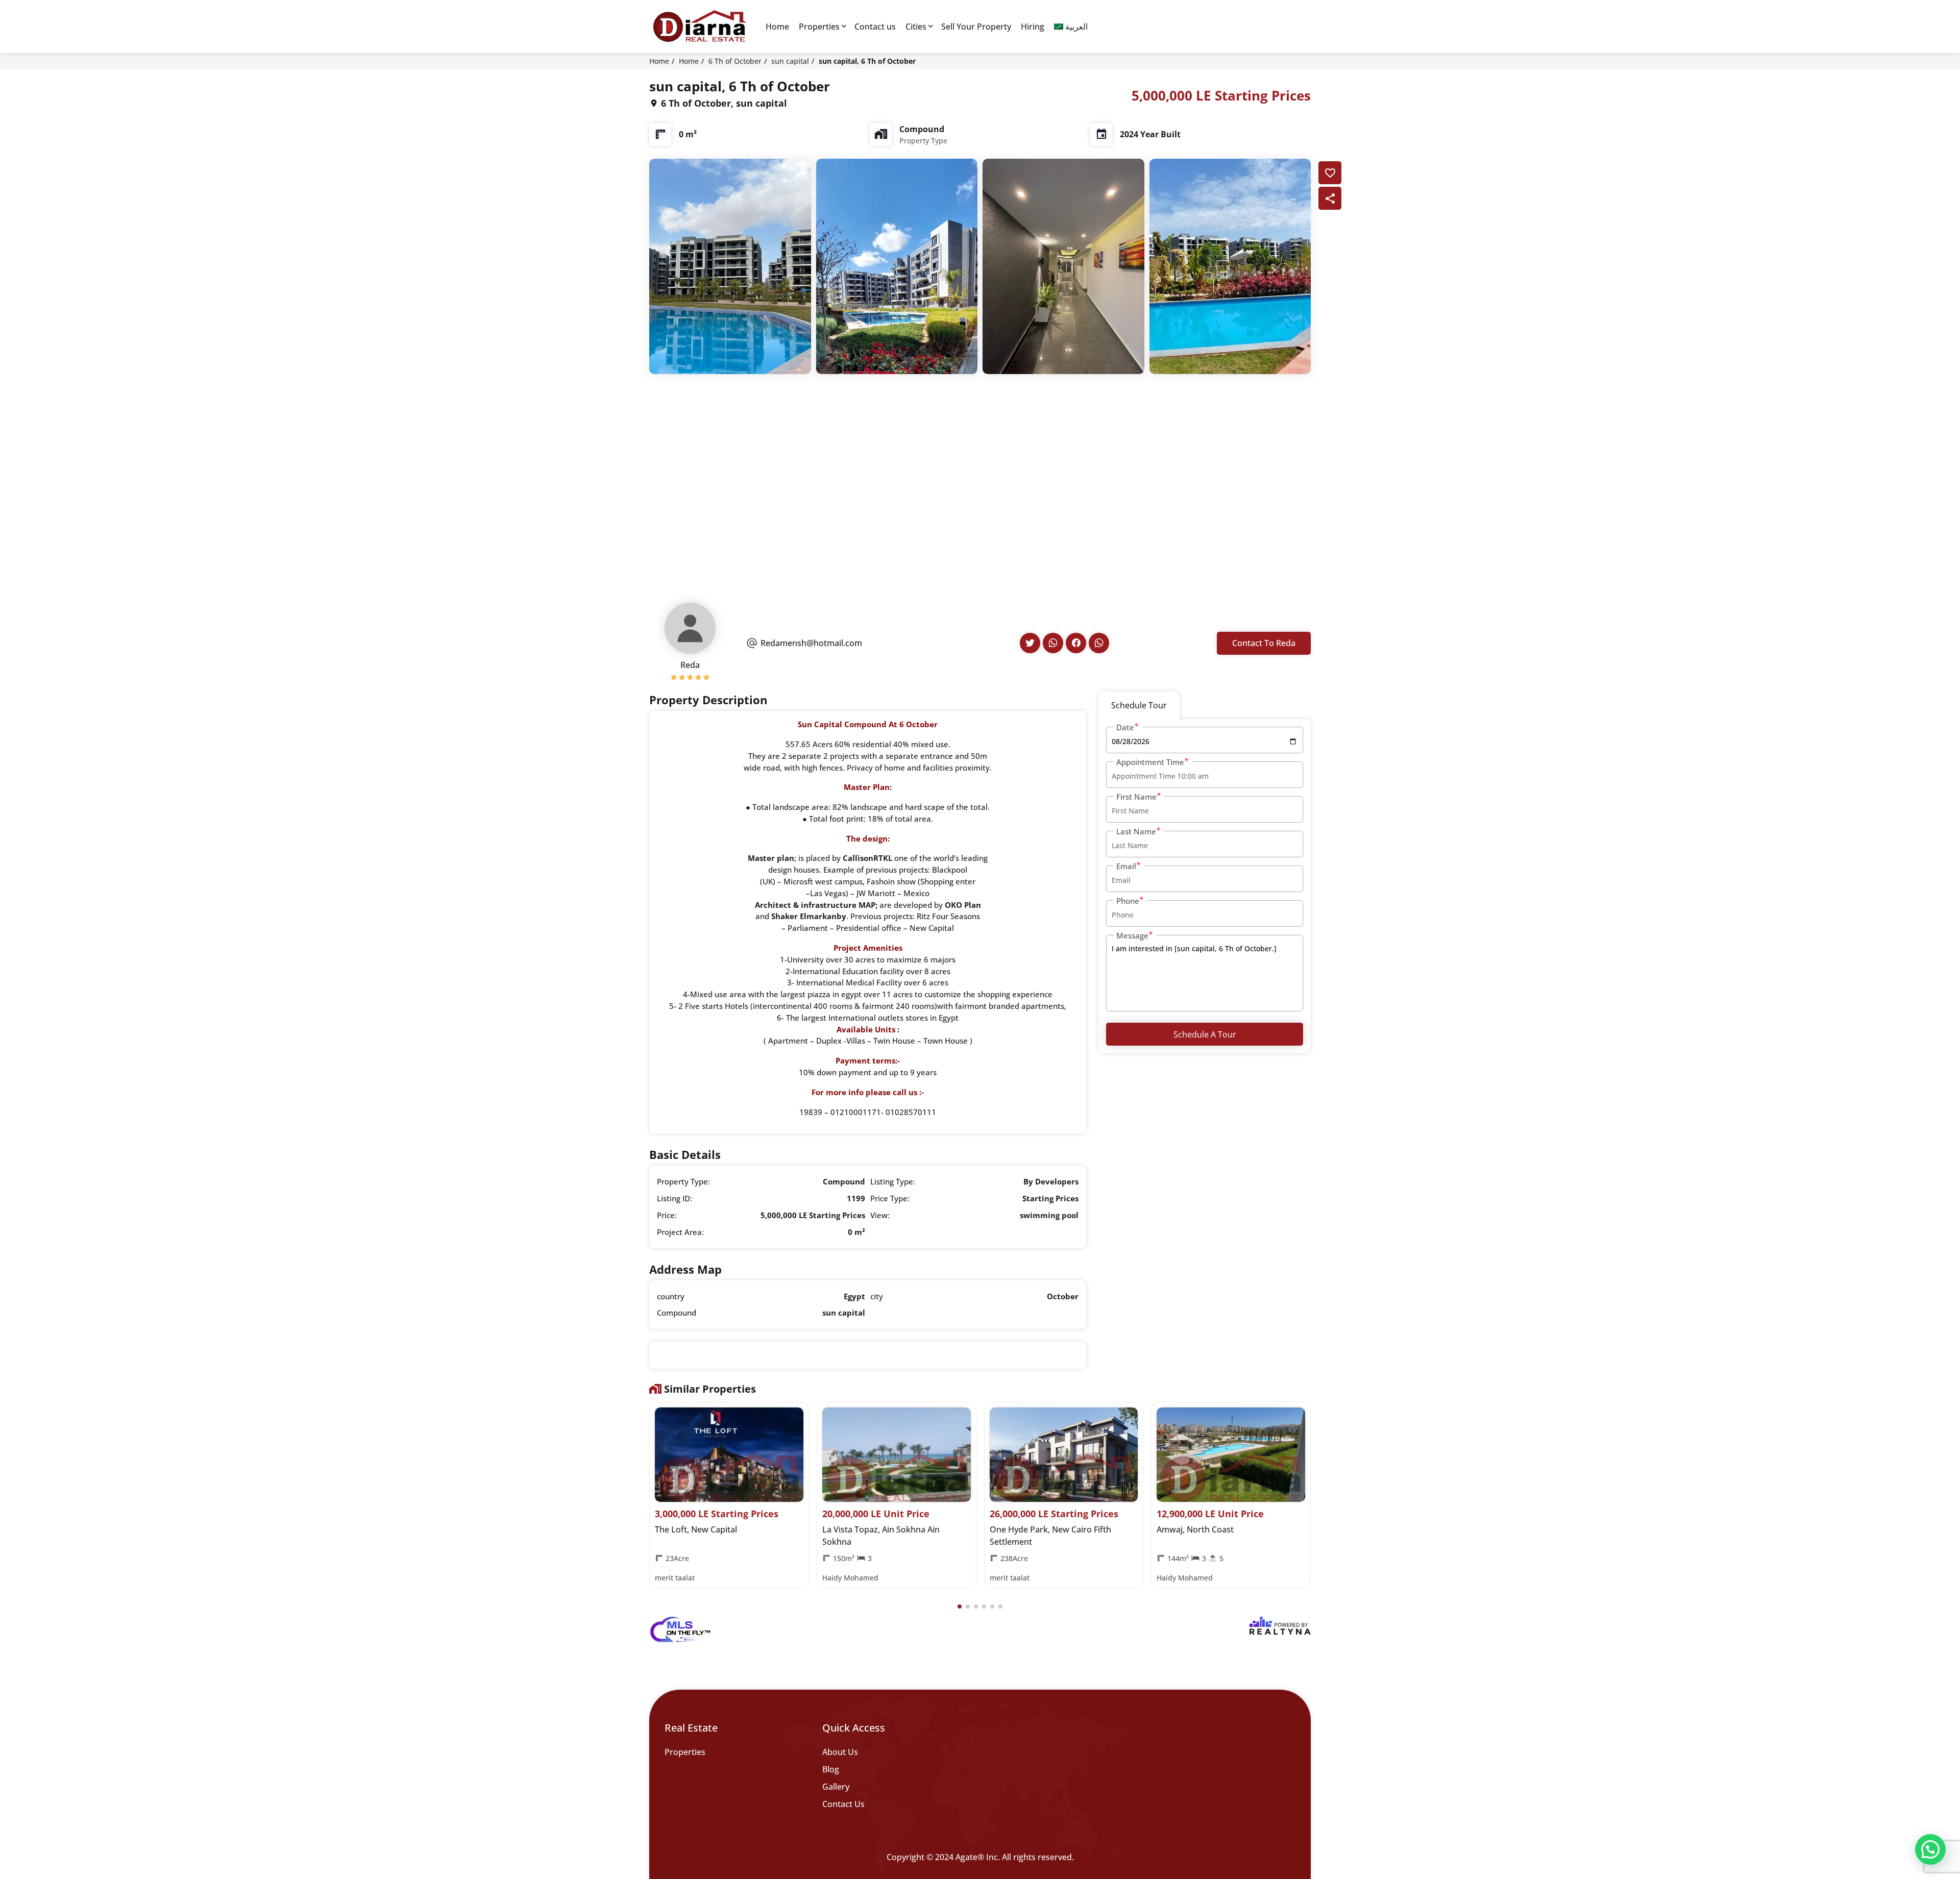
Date (1125, 727)
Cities (916, 27)
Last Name (1136, 831)
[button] (960, 1606)
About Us (840, 1752)
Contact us (875, 27)
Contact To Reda (1264, 643)
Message (1132, 935)
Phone (1128, 901)
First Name (1136, 797)
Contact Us (843, 1804)
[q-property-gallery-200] (730, 265)
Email (1126, 866)
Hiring (1033, 27)
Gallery (836, 1787)
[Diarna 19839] (699, 27)
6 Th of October (735, 61)
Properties (819, 27)
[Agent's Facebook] (1076, 643)
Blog (831, 1769)
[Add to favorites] (1330, 173)
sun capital (790, 61)
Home (777, 27)
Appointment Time (1150, 762)
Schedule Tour (1139, 705)
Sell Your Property (976, 27)
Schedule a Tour (1205, 1034)
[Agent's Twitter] (1030, 643)
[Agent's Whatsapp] (1053, 643)
